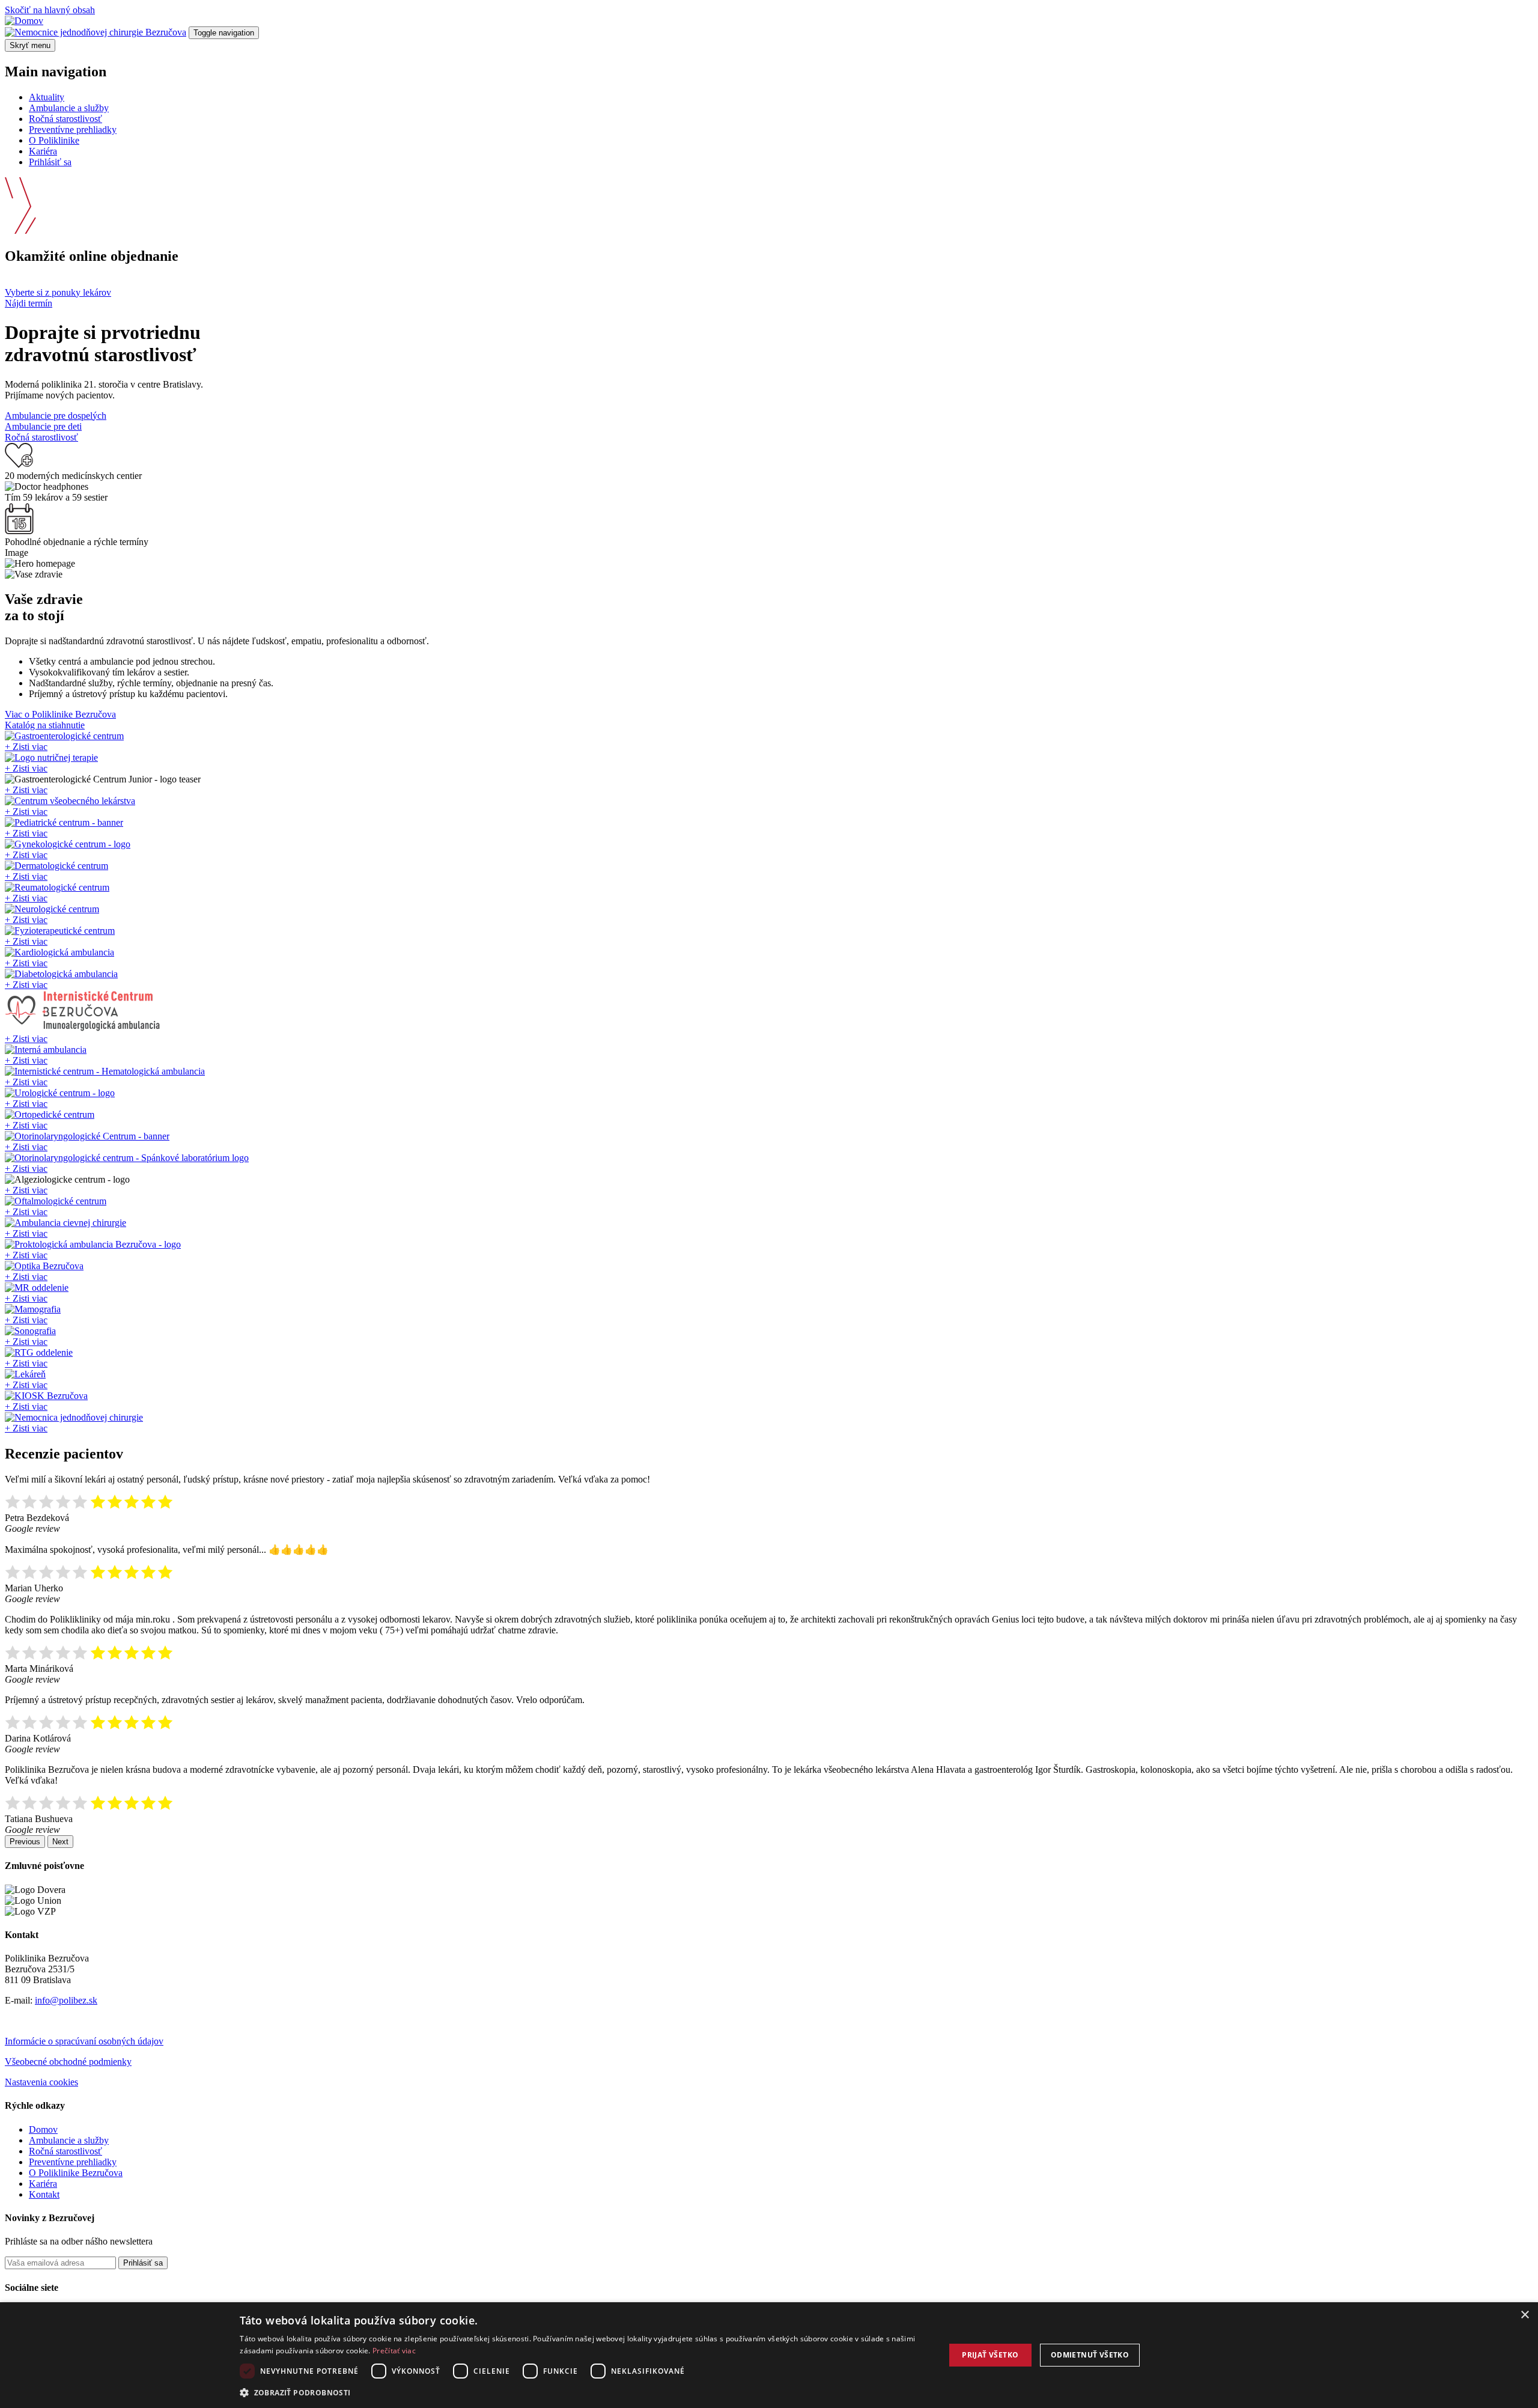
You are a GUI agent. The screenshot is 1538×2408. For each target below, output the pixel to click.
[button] (582, 2392)
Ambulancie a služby (69, 108)
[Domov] (24, 21)
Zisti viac (26, 747)
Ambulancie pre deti (43, 426)
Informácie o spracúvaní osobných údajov (84, 2041)
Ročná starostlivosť (65, 119)
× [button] (1524, 2315)
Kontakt (44, 2194)
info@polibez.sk (66, 2000)
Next (60, 1842)
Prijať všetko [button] (990, 2355)
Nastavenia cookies (41, 2082)
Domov (43, 2129)
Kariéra (43, 151)
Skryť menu (30, 45)
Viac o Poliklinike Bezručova (60, 714)
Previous (25, 1842)
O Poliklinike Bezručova (76, 2173)
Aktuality (47, 97)
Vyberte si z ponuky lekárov (58, 292)
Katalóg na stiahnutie (45, 725)
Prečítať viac (394, 2351)
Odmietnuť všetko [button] (1090, 2355)
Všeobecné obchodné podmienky (68, 2062)
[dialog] (769, 2355)
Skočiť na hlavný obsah (50, 10)
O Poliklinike (54, 140)
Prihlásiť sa (50, 162)
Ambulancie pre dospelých (56, 416)
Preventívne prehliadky (73, 130)
